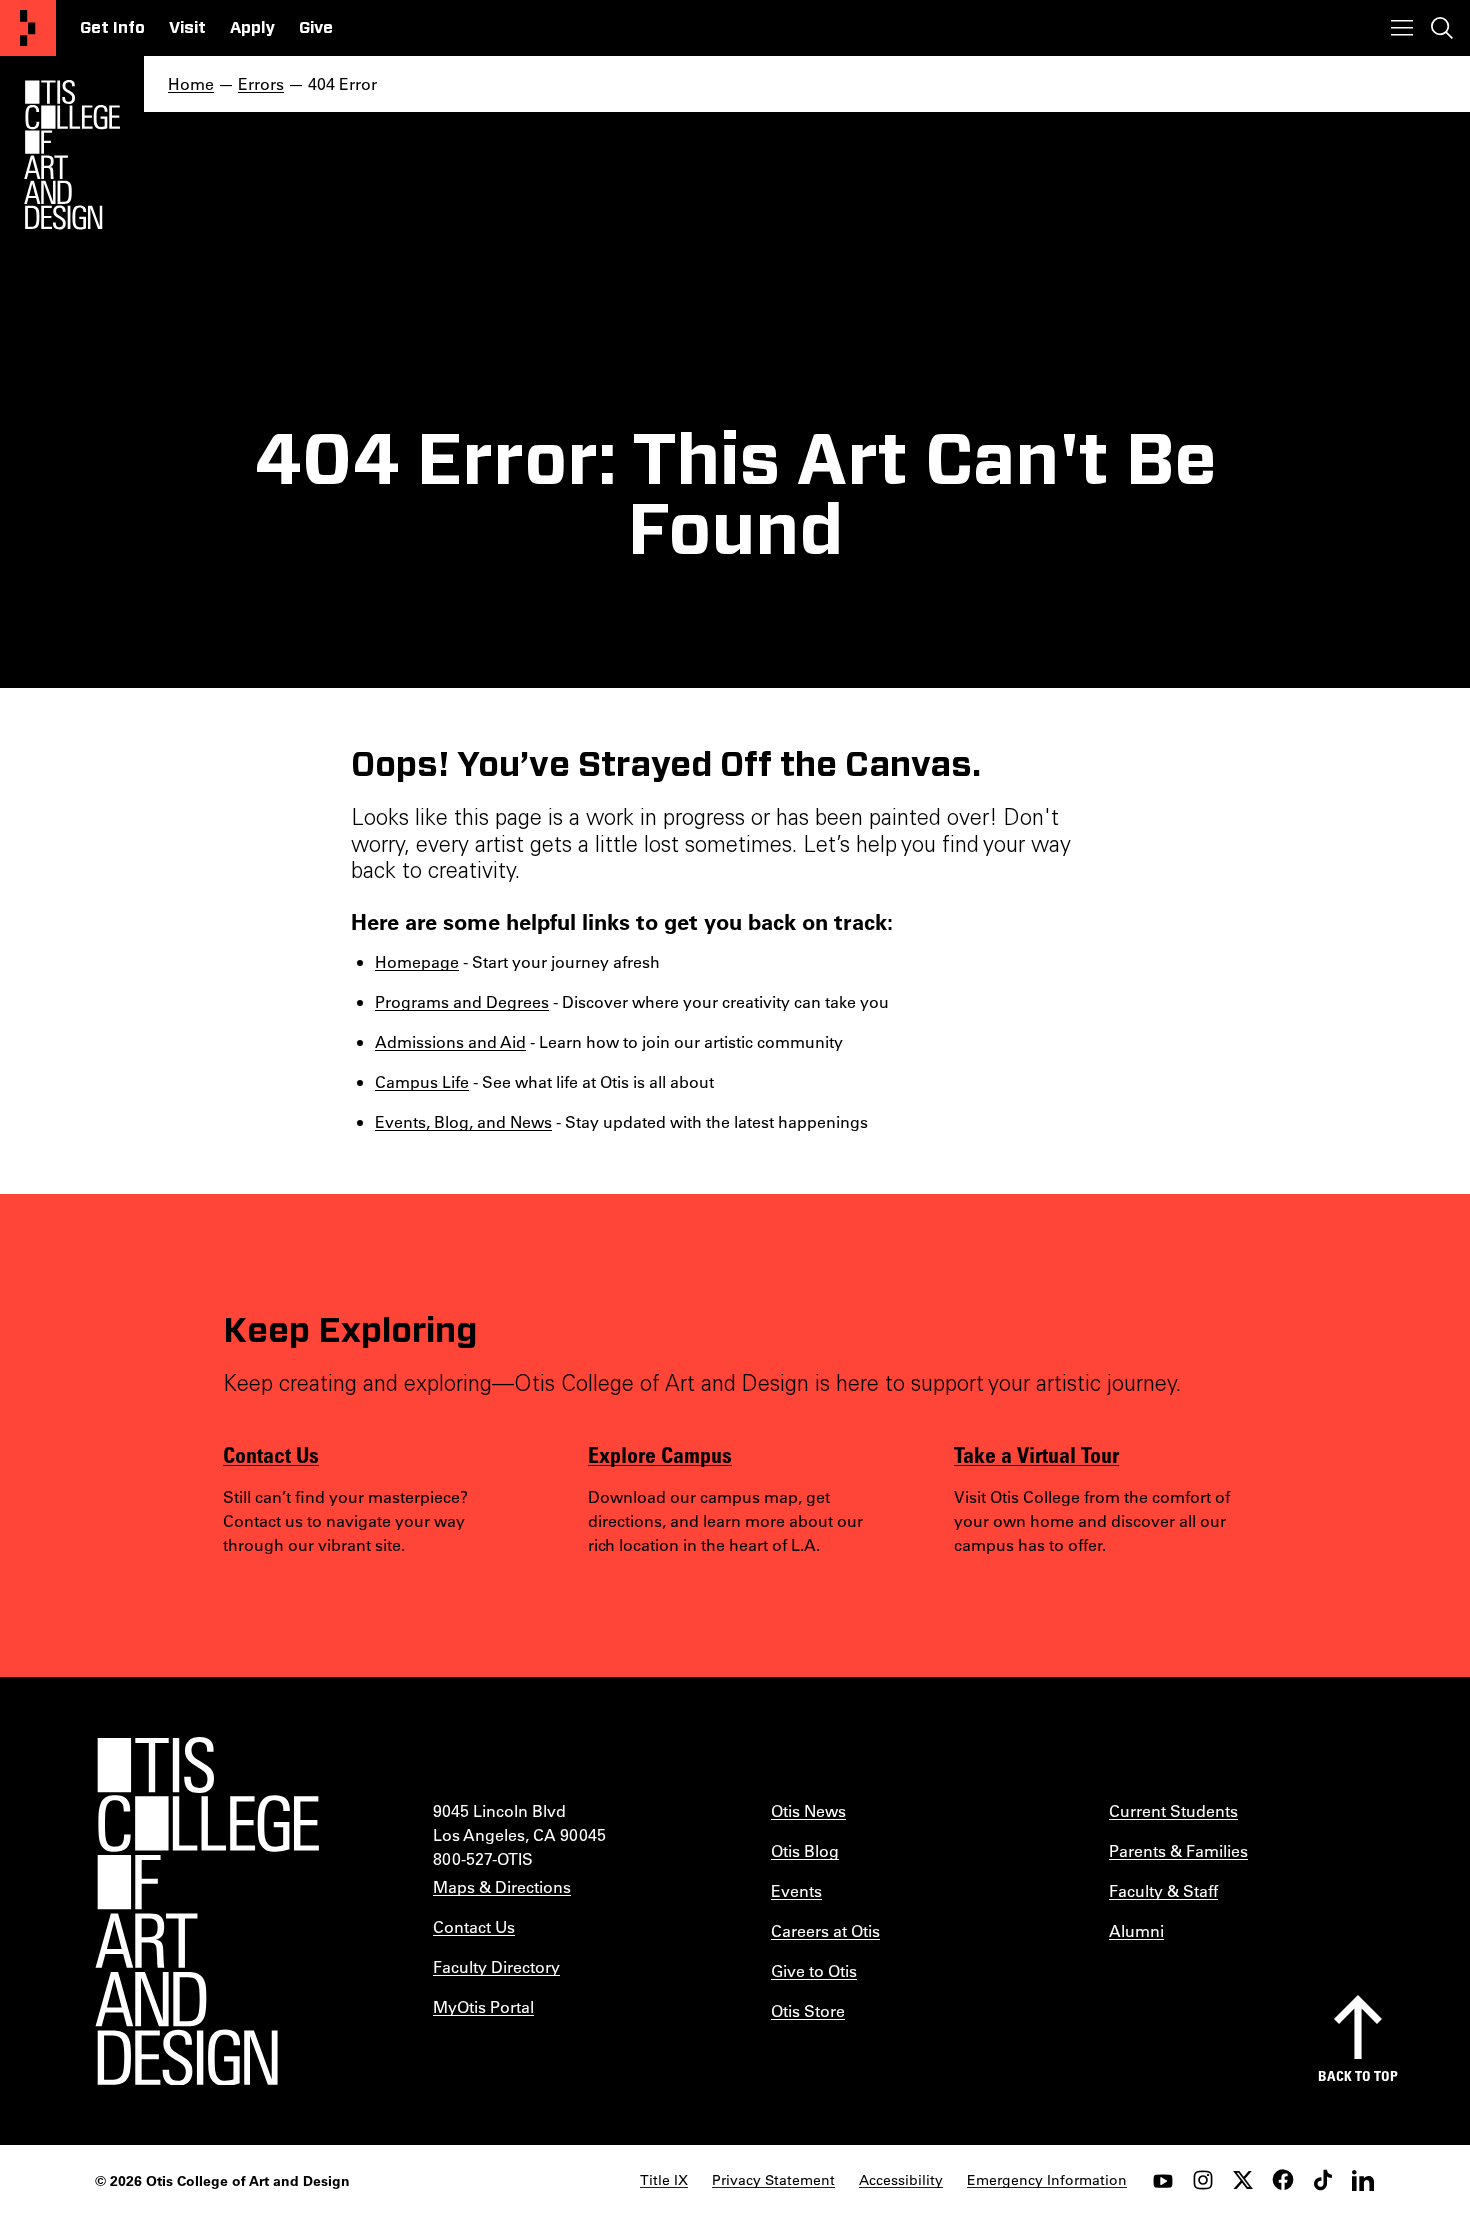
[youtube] (1163, 2180)
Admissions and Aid (450, 1041)
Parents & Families (1178, 1850)
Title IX (664, 2180)
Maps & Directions (502, 1886)
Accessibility (901, 2180)
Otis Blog (805, 1850)
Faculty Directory (496, 1966)
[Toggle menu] (1402, 28)
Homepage (417, 961)
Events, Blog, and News (463, 1121)
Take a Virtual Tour (1036, 1454)
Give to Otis (814, 1970)
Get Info (112, 28)
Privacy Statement (773, 2180)
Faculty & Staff (1163, 1890)
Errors (261, 83)
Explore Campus (660, 1454)
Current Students (1173, 1810)
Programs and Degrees (462, 1001)
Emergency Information (1047, 2180)
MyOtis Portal (483, 2006)
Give (316, 28)
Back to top (1358, 2075)
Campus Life (422, 1081)
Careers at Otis (825, 1930)
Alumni (1136, 1930)
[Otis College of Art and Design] (28, 28)
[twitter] (1243, 2180)
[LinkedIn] (1363, 2180)
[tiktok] (1323, 2180)
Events (796, 1890)
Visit (187, 28)
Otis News (808, 1810)
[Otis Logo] (72, 155)
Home (191, 83)
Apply (252, 28)
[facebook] (1283, 2180)
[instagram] (1203, 2180)
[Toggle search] (1442, 28)
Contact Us (271, 1454)
